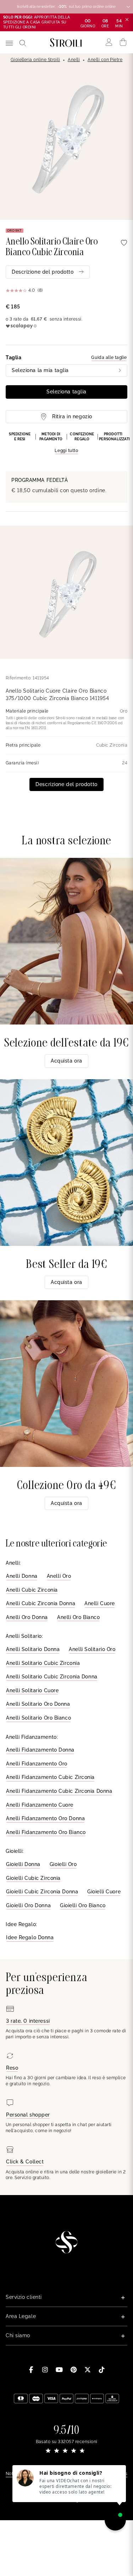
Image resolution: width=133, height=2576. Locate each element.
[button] (66, 443)
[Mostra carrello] (123, 42)
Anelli (74, 60)
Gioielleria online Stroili (35, 60)
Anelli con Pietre (105, 60)
